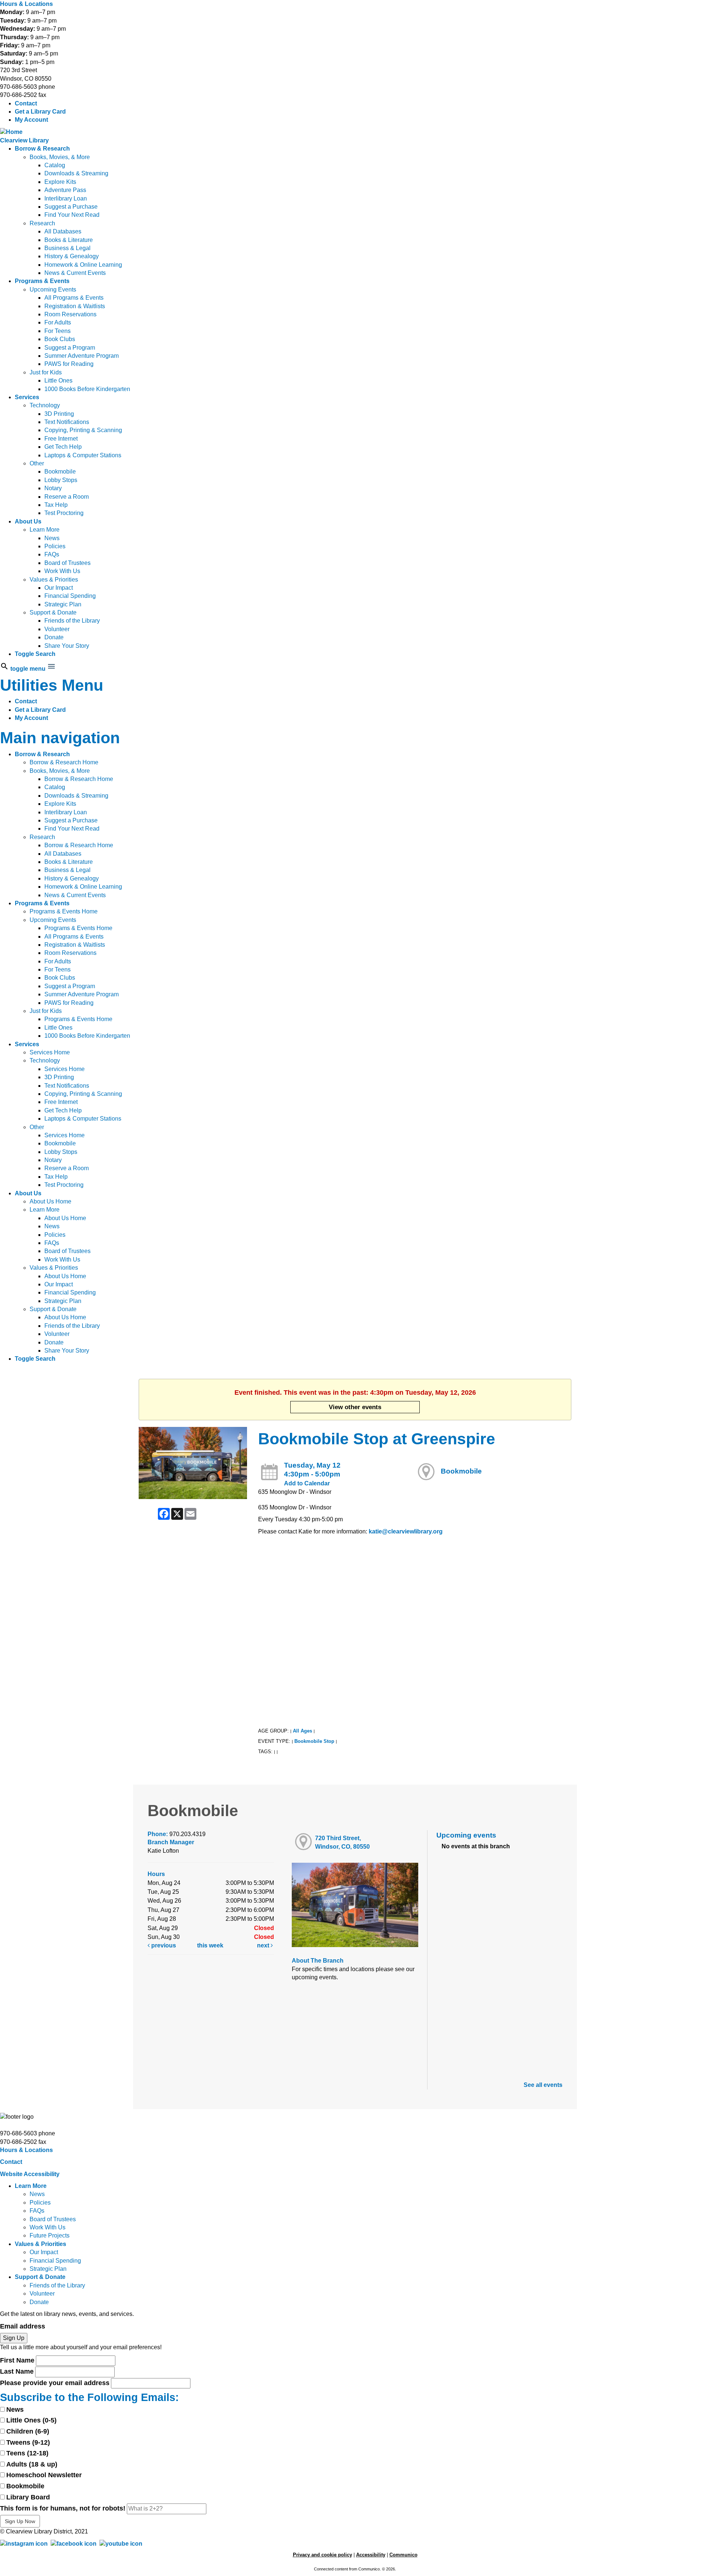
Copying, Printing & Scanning (83, 430)
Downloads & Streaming (76, 173)
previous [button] (163, 1945)
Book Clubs (60, 339)
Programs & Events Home (64, 911)
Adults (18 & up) (32, 2464)
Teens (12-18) (27, 2453)
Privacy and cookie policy (322, 2555)
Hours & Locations (26, 4)
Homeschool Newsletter (44, 2475)
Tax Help (56, 505)
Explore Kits (60, 182)
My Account (31, 120)
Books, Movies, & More (60, 157)
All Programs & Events (74, 298)
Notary (53, 488)
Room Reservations (70, 314)
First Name (17, 2360)
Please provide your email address (55, 2383)
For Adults (58, 322)
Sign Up (14, 2338)
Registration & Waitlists (75, 306)
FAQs (52, 554)
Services (27, 397)
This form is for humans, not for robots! (63, 2508)
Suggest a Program (70, 348)
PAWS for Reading (69, 364)
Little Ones (58, 380)
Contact (26, 103)
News (52, 538)
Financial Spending (70, 596)
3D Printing (59, 414)
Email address (23, 2326)
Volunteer (57, 629)
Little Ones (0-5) (31, 2420)
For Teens (58, 331)
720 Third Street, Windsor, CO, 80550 (342, 1842)
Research (42, 223)
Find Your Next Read (72, 215)
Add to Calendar (307, 1483)
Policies (55, 546)
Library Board (28, 2497)
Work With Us (62, 571)
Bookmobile (60, 472)
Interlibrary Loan (66, 198)
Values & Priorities (54, 580)
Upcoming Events (53, 289)
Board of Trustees (67, 563)
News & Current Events (75, 273)
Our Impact (59, 588)
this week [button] (210, 1945)
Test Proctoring (64, 513)
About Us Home (50, 1201)
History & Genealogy (72, 256)
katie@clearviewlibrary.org (406, 1531)
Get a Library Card (40, 112)
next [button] (264, 1945)
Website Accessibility (30, 2174)
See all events (543, 2085)
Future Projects (50, 2235)
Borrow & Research (42, 149)
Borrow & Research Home (64, 762)
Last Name (17, 2371)
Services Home (50, 1052)
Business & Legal (67, 248)
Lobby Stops (61, 480)
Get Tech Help (63, 447)
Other (37, 463)
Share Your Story (67, 646)
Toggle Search (35, 654)
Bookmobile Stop (314, 1741)
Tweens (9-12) (28, 2442)
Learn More (45, 530)
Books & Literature (69, 240)
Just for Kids (46, 372)
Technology (45, 405)
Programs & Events (42, 281)
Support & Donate (53, 612)
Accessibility (371, 2555)
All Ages (302, 1731)
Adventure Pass (65, 190)
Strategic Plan (63, 604)
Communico (403, 2555)
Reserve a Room (67, 497)
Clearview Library (24, 140)
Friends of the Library (72, 621)
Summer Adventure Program (82, 356)
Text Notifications (67, 422)
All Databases (63, 231)
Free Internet (61, 439)
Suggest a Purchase (71, 207)
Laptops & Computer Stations (83, 455)
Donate (54, 637)
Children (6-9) (28, 2431)
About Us (28, 521)
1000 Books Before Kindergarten (87, 389)
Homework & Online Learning (83, 265)
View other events (355, 1407)
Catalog (55, 165)
